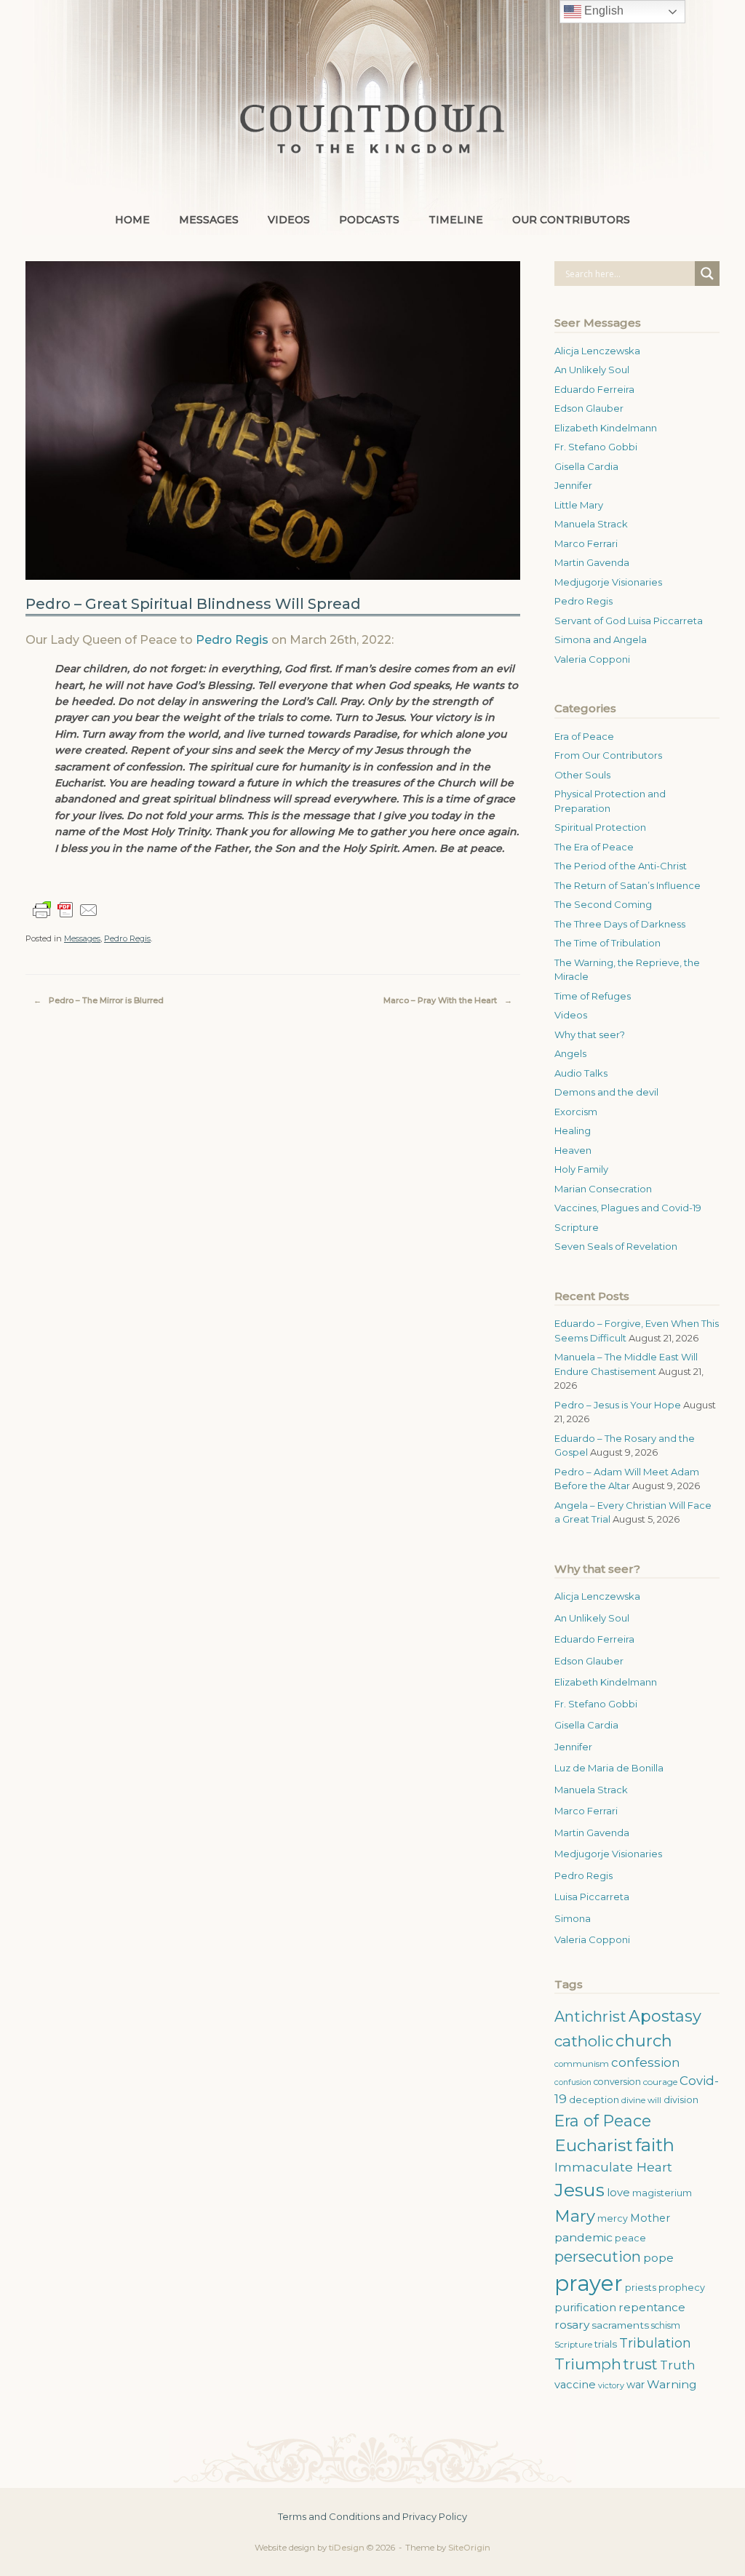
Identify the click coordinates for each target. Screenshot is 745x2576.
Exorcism (576, 1112)
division (681, 2100)
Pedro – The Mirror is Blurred (99, 1000)
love (618, 2193)
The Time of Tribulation (607, 943)
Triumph (588, 2364)
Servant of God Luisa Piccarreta (629, 621)
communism (582, 2064)
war (636, 2385)
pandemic (583, 2237)
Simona (573, 1918)
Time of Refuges (593, 996)
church (644, 2041)
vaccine (575, 2385)
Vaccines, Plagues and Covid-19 (628, 1208)
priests (641, 2288)
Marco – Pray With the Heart (448, 1000)
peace (630, 2238)
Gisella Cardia (586, 466)
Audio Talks (581, 1073)
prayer (589, 2283)
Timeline (456, 220)
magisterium (662, 2193)
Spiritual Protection (600, 827)
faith (655, 2145)
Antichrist (590, 2017)
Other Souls (582, 775)
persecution (598, 2257)
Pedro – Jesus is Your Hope (618, 1405)
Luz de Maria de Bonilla (609, 1768)
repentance (652, 2307)
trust (641, 2364)
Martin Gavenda (592, 562)
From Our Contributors (608, 755)
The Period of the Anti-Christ (621, 866)
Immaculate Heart (613, 2167)
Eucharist (594, 2145)
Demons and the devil (606, 1092)
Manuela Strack (591, 524)
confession (646, 2062)
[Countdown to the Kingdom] (372, 128)
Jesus (579, 2190)
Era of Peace (584, 736)
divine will (641, 2100)
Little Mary (579, 505)
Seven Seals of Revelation (616, 1246)
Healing (573, 1131)
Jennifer (573, 485)
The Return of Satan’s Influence (628, 885)
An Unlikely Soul (592, 370)
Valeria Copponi (592, 659)
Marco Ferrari (586, 543)
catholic (584, 2041)
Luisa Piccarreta (592, 1897)
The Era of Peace (594, 847)
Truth (678, 2365)
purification (585, 2308)
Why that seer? (590, 1034)
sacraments (620, 2325)
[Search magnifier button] (707, 274)
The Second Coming (603, 904)
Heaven (573, 1150)
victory (611, 2385)
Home (132, 220)
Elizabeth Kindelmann (606, 428)
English (602, 11)
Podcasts (369, 220)
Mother (650, 2218)
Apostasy (665, 2016)
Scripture (577, 1227)
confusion (573, 2082)
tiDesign (347, 2548)
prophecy (682, 2288)
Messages (209, 220)
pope (658, 2258)
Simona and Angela (601, 639)
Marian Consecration (603, 1189)
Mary (575, 2216)
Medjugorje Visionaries (608, 582)
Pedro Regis (232, 640)
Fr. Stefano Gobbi (596, 447)
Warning (672, 2384)
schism (666, 2325)
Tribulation (655, 2343)
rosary (572, 2325)
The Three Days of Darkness (620, 924)
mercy (613, 2218)
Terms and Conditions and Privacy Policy (372, 2516)
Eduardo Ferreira (594, 389)
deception (594, 2100)
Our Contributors (571, 220)
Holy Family (581, 1169)
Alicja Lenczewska (597, 351)
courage (660, 2082)
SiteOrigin (469, 2548)
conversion (617, 2082)
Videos (289, 220)
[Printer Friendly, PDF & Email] (65, 910)
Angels (570, 1053)
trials (606, 2344)
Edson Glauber (589, 408)
